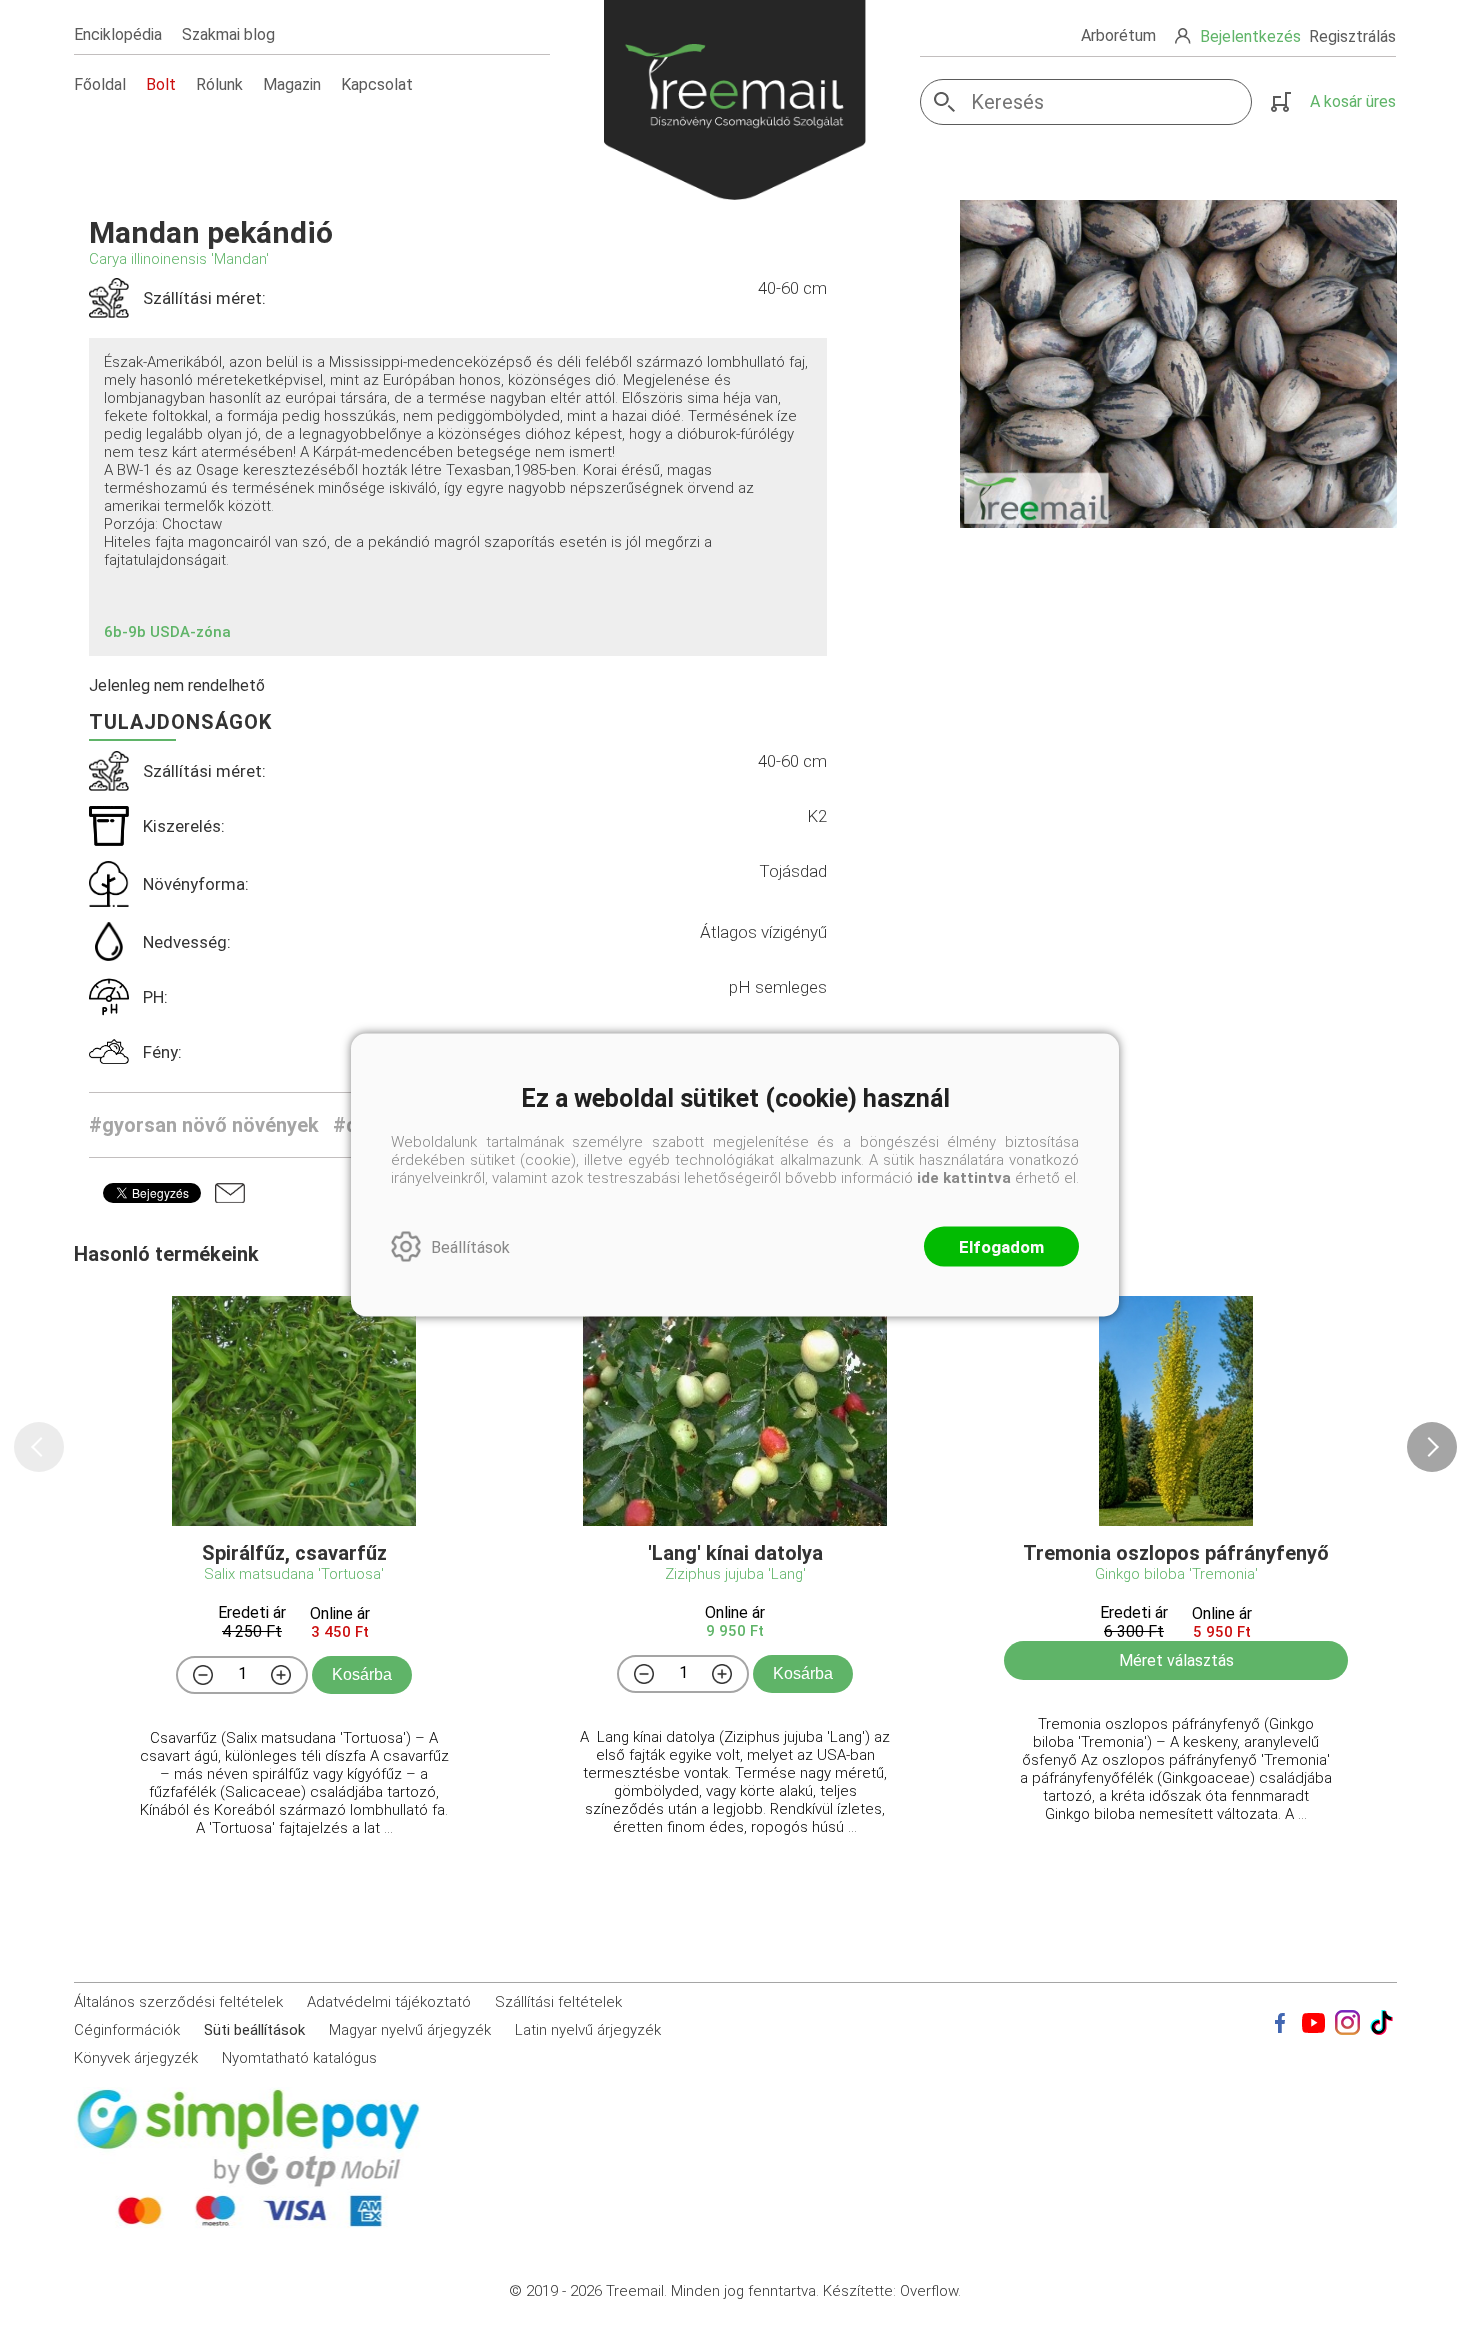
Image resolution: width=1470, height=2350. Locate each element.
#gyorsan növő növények (204, 1125)
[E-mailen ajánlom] (230, 1193)
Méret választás (1176, 1660)
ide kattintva (964, 1178)
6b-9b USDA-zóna (167, 632)
